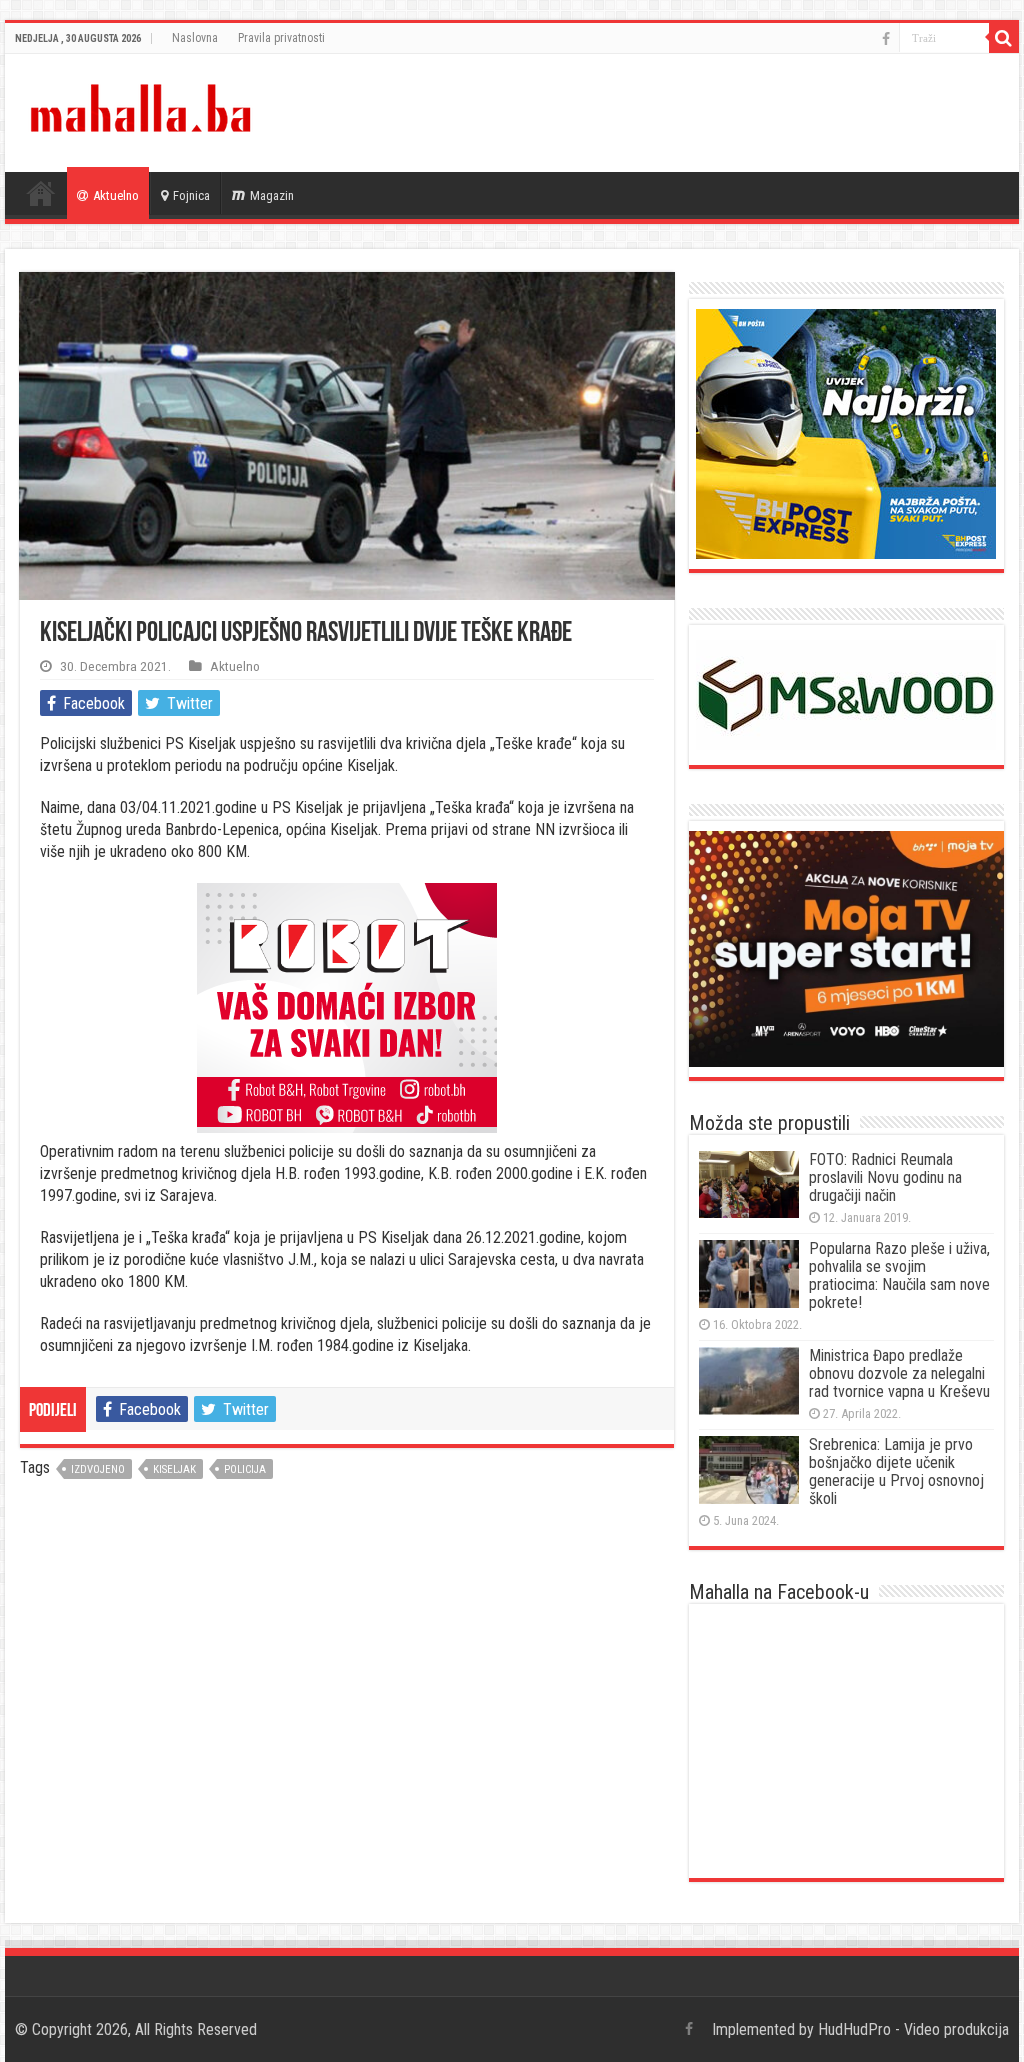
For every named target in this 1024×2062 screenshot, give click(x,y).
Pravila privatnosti (281, 38)
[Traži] (1004, 38)
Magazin (272, 195)
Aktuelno (116, 195)
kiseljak (174, 1469)
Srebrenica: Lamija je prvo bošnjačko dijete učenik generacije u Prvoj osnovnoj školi (896, 1471)
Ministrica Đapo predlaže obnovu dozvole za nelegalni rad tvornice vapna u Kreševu (899, 1373)
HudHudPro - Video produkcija (913, 2029)
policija (245, 1469)
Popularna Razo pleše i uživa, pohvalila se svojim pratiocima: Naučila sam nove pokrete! (899, 1275)
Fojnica (191, 195)
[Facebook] (886, 39)
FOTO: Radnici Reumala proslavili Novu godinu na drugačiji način (885, 1177)
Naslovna (195, 38)
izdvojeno (98, 1469)
